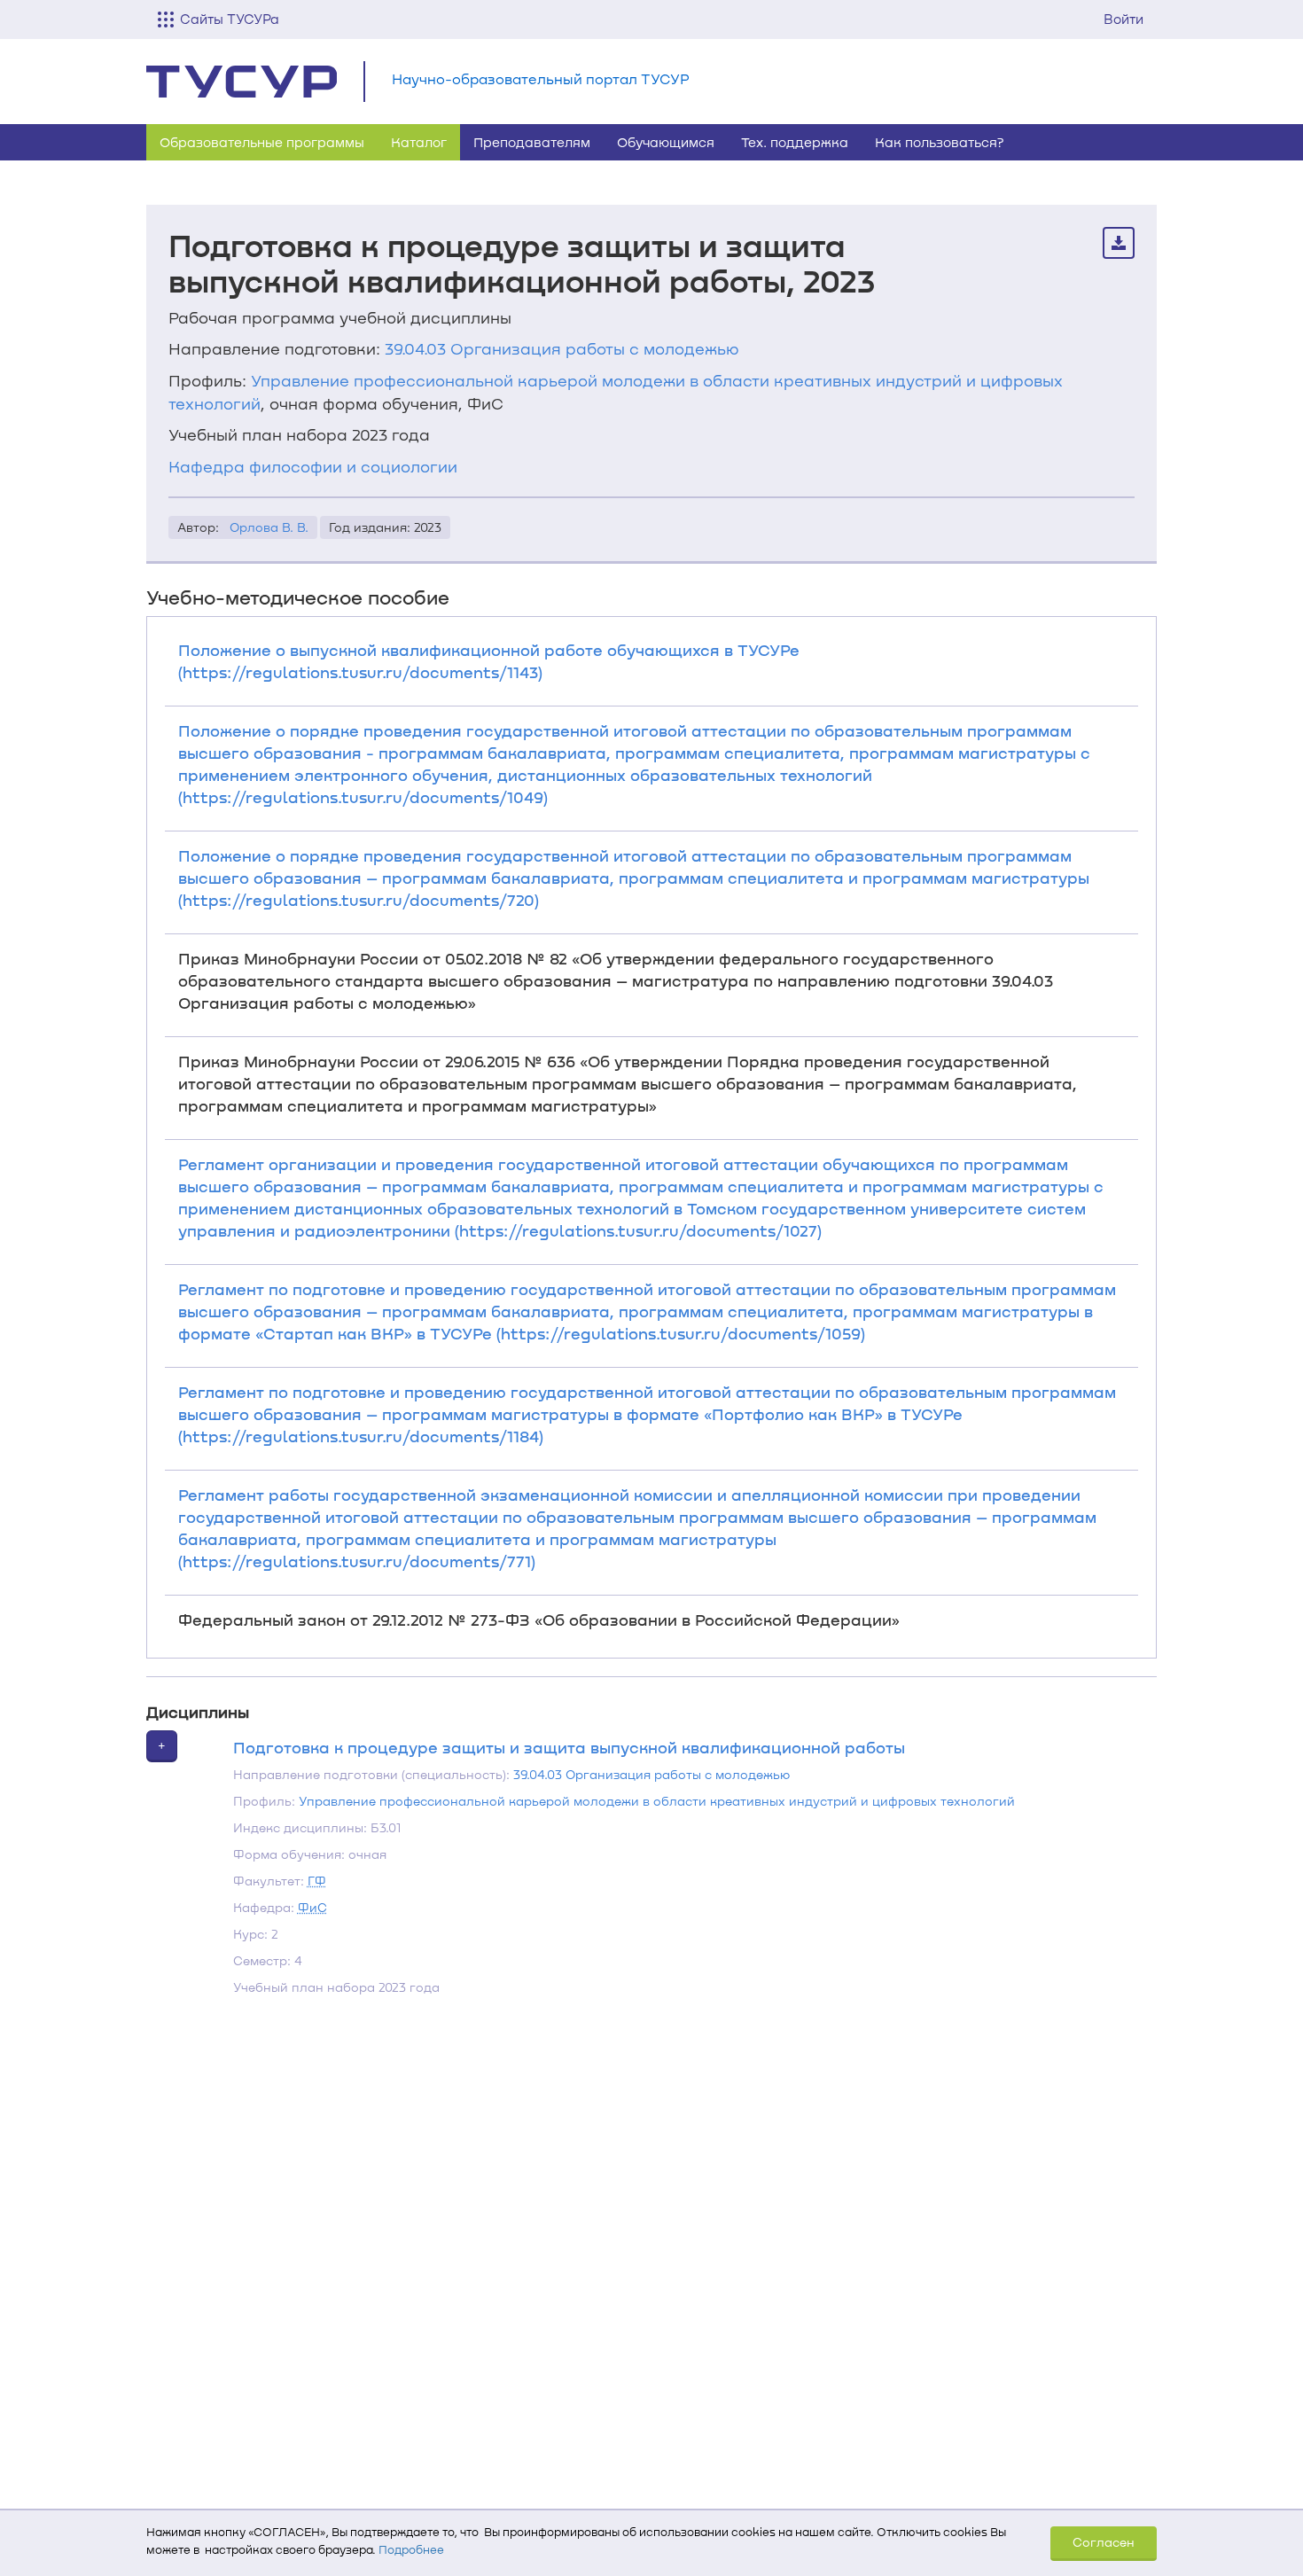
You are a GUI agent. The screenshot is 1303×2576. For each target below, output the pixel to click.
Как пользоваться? (940, 142)
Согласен (1104, 2542)
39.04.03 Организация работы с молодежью (562, 348)
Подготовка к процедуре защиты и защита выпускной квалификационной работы (569, 1747)
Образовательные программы (262, 142)
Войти (1124, 19)
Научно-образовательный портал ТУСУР (541, 78)
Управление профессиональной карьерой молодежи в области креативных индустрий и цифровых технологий (657, 1801)
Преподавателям (532, 142)
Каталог (419, 142)
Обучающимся (666, 142)
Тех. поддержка (795, 142)
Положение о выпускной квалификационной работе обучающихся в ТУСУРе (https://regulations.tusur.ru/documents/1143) (489, 661)
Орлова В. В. (269, 527)
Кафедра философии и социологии (313, 466)
